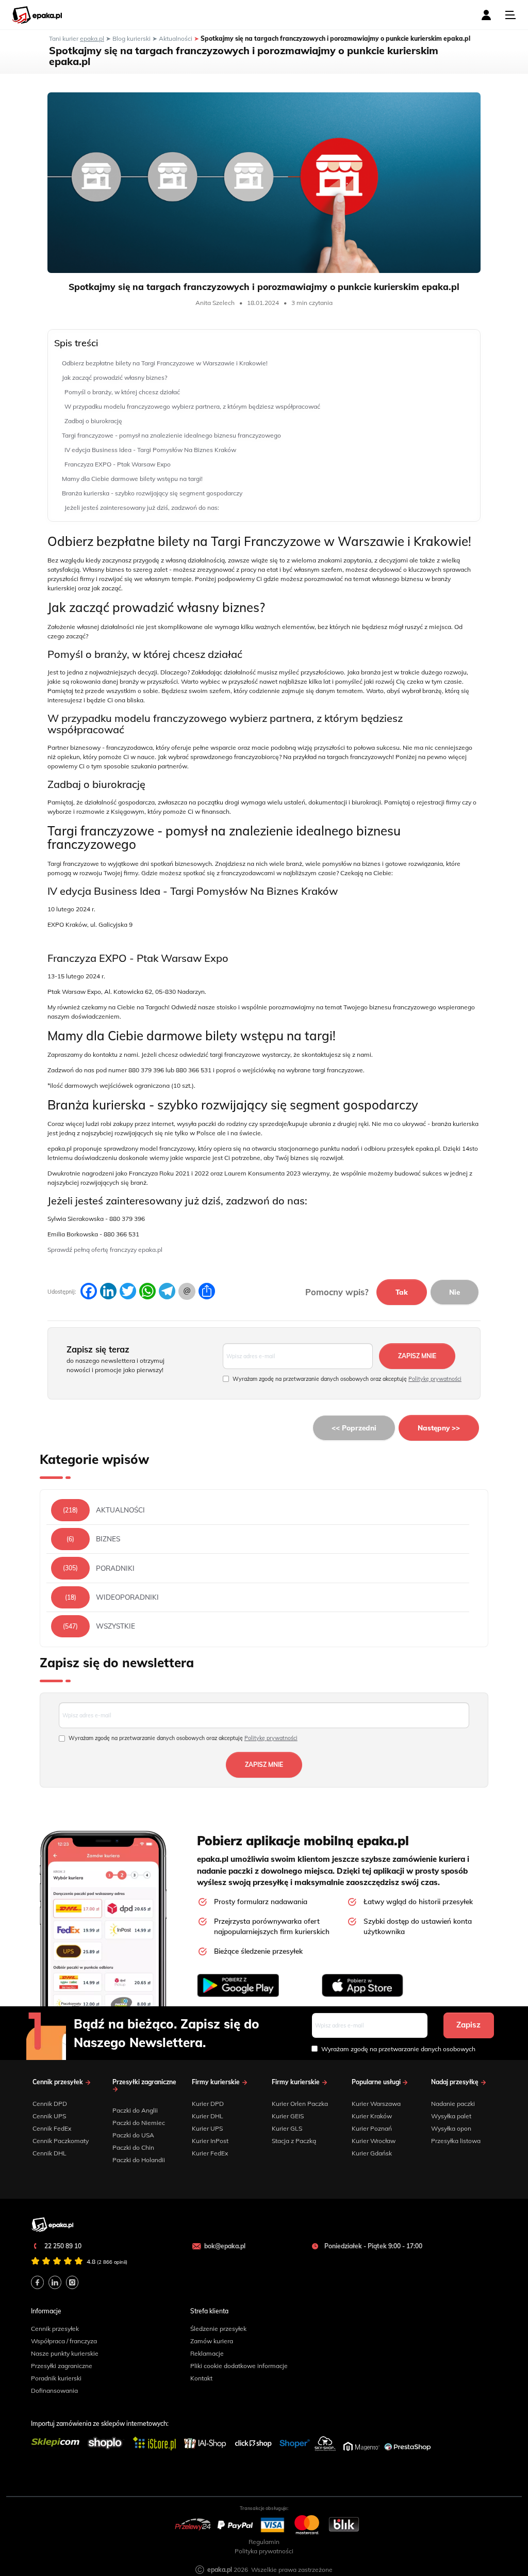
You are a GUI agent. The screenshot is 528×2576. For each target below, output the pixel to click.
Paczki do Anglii (135, 2110)
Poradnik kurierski (56, 2378)
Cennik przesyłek (59, 2082)
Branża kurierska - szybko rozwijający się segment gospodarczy (152, 493)
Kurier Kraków (372, 2116)
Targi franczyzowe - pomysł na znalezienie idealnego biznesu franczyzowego (171, 435)
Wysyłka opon (451, 2128)
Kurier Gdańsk (372, 2153)
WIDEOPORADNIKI (127, 1597)
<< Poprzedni (354, 1428)
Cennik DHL (49, 2153)
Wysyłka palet (451, 2116)
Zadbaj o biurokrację (93, 421)
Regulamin (264, 2542)
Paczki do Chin (133, 2147)
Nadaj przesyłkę (456, 2082)
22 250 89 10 (62, 2246)
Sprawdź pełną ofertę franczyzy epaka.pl (105, 1250)
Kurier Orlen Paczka (300, 2104)
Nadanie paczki (453, 2104)
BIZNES (108, 1539)
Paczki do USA (133, 2135)
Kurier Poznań (372, 2128)
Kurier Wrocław (374, 2141)
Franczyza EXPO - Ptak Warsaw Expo (118, 464)
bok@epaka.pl (225, 2246)
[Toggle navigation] (510, 15)
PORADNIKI (115, 1568)
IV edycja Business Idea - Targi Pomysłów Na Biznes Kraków (150, 450)
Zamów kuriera (212, 2341)
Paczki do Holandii (139, 2160)
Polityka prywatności (264, 2551)
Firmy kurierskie (217, 2082)
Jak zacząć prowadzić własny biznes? (114, 377)
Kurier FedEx (210, 2153)
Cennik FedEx (52, 2128)
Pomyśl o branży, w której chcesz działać (122, 392)
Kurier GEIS (288, 2116)
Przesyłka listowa (456, 2141)
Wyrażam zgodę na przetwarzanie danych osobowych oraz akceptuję (347, 1379)
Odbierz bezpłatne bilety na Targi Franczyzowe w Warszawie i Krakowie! (165, 363)
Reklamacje (207, 2353)
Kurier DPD (208, 2104)
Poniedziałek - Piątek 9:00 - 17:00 (373, 2246)
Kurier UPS (207, 2128)
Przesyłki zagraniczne (144, 2082)
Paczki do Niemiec (139, 2123)
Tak (402, 1292)
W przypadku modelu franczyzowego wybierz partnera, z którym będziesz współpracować (192, 406)
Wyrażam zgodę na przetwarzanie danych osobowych (398, 2049)
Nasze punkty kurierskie (65, 2353)
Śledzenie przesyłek (218, 2329)
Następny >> (439, 1428)
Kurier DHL (208, 2116)
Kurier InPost (210, 2141)
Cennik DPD (50, 2104)
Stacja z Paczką (294, 2141)
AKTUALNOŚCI (120, 1510)
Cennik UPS (49, 2116)
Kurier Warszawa (376, 2104)
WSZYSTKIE (115, 1626)
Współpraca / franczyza (64, 2341)
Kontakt (201, 2378)
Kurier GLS (287, 2128)
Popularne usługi (377, 2082)
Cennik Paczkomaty (61, 2141)
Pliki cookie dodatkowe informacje (239, 2366)
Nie (455, 1292)
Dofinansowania (54, 2390)
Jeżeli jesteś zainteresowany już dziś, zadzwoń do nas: (142, 508)
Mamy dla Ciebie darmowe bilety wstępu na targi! (132, 479)
